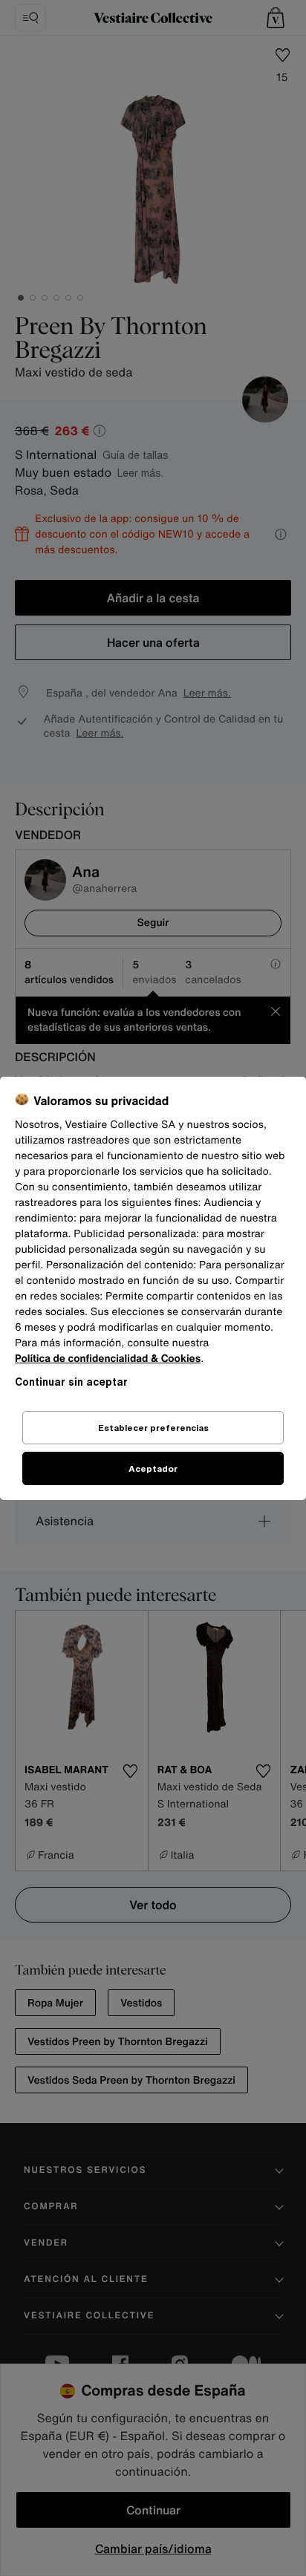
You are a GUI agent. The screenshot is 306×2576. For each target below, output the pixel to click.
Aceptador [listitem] (153, 1468)
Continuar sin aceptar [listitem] (71, 1382)
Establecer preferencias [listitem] (153, 1428)
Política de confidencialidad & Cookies (108, 1359)
